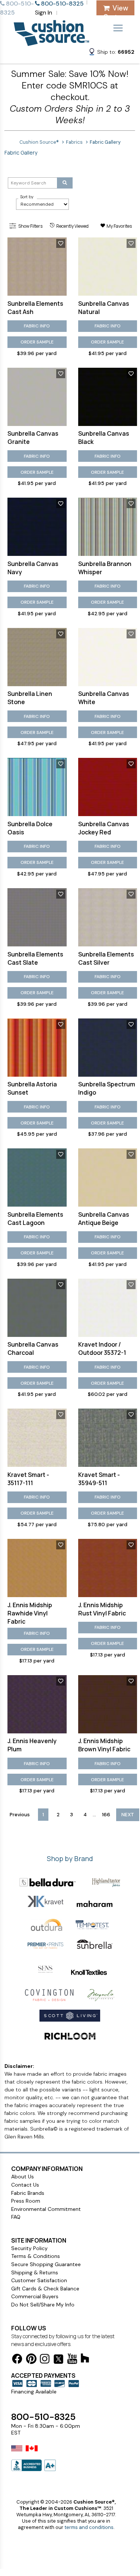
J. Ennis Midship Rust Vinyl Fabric (102, 1609)
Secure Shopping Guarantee (46, 2264)
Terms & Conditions (36, 2256)
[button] (111, 53)
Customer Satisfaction (39, 2280)
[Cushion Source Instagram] (45, 2360)
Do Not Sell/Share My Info (43, 2305)
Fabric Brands (28, 2193)
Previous (20, 1815)
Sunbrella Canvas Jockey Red (104, 828)
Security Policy (29, 2248)
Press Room (26, 2201)
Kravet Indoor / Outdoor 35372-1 (102, 1348)
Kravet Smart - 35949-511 (99, 1479)
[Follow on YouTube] (72, 2360)
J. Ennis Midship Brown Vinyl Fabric (104, 1745)
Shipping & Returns (35, 2272)
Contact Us (25, 2185)
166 (106, 1815)
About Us (23, 2177)
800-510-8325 (43, 2417)
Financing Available (34, 2392)
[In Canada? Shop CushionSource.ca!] (32, 2453)
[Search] (65, 183)
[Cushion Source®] (51, 42)
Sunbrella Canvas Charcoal (33, 1348)
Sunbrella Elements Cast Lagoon (35, 1219)
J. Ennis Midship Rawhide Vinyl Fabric (30, 1613)
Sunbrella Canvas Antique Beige (104, 1219)
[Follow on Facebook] (17, 2360)
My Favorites (119, 226)
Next (128, 1815)
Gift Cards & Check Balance (45, 2289)
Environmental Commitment (46, 2209)
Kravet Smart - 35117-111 (28, 1479)
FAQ (16, 2217)
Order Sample (37, 342)
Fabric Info (37, 326)
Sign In (44, 13)
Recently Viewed (72, 226)
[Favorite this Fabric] (61, 243)
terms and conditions (89, 2527)
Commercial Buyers (35, 2296)
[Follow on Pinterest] (31, 2360)
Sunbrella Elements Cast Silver (106, 958)
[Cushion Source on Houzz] (85, 2359)
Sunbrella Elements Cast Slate (35, 958)
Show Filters (30, 226)
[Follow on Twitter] (58, 2360)
